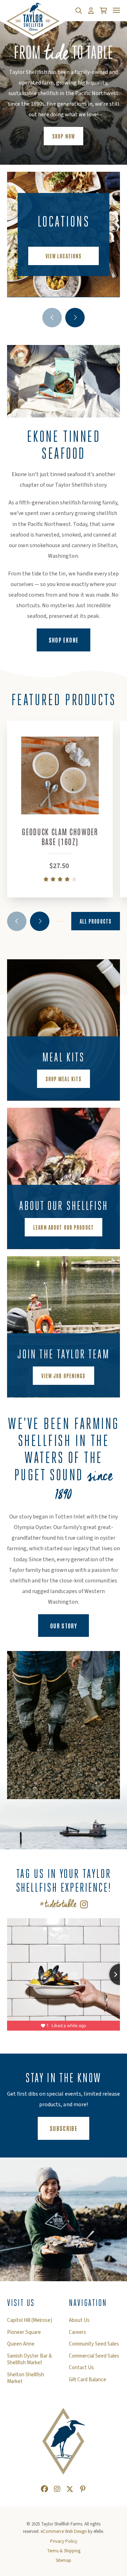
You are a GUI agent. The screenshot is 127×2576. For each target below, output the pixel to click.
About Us (79, 2320)
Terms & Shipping (64, 2551)
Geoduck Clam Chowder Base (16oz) (60, 836)
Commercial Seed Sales (94, 2356)
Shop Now (64, 136)
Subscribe (69, 2128)
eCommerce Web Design (64, 2531)
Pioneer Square (24, 2332)
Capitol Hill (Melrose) (30, 2320)
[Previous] (52, 318)
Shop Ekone (70, 640)
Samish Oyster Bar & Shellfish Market (29, 2360)
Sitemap (64, 2560)
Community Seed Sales (94, 2344)
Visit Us (21, 2303)
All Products (96, 921)
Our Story (64, 1626)
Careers (77, 2332)
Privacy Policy (64, 2541)
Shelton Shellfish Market (26, 2378)
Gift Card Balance (87, 2380)
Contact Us (81, 2368)
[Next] (75, 318)
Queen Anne (21, 2344)
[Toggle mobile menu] (116, 10)
